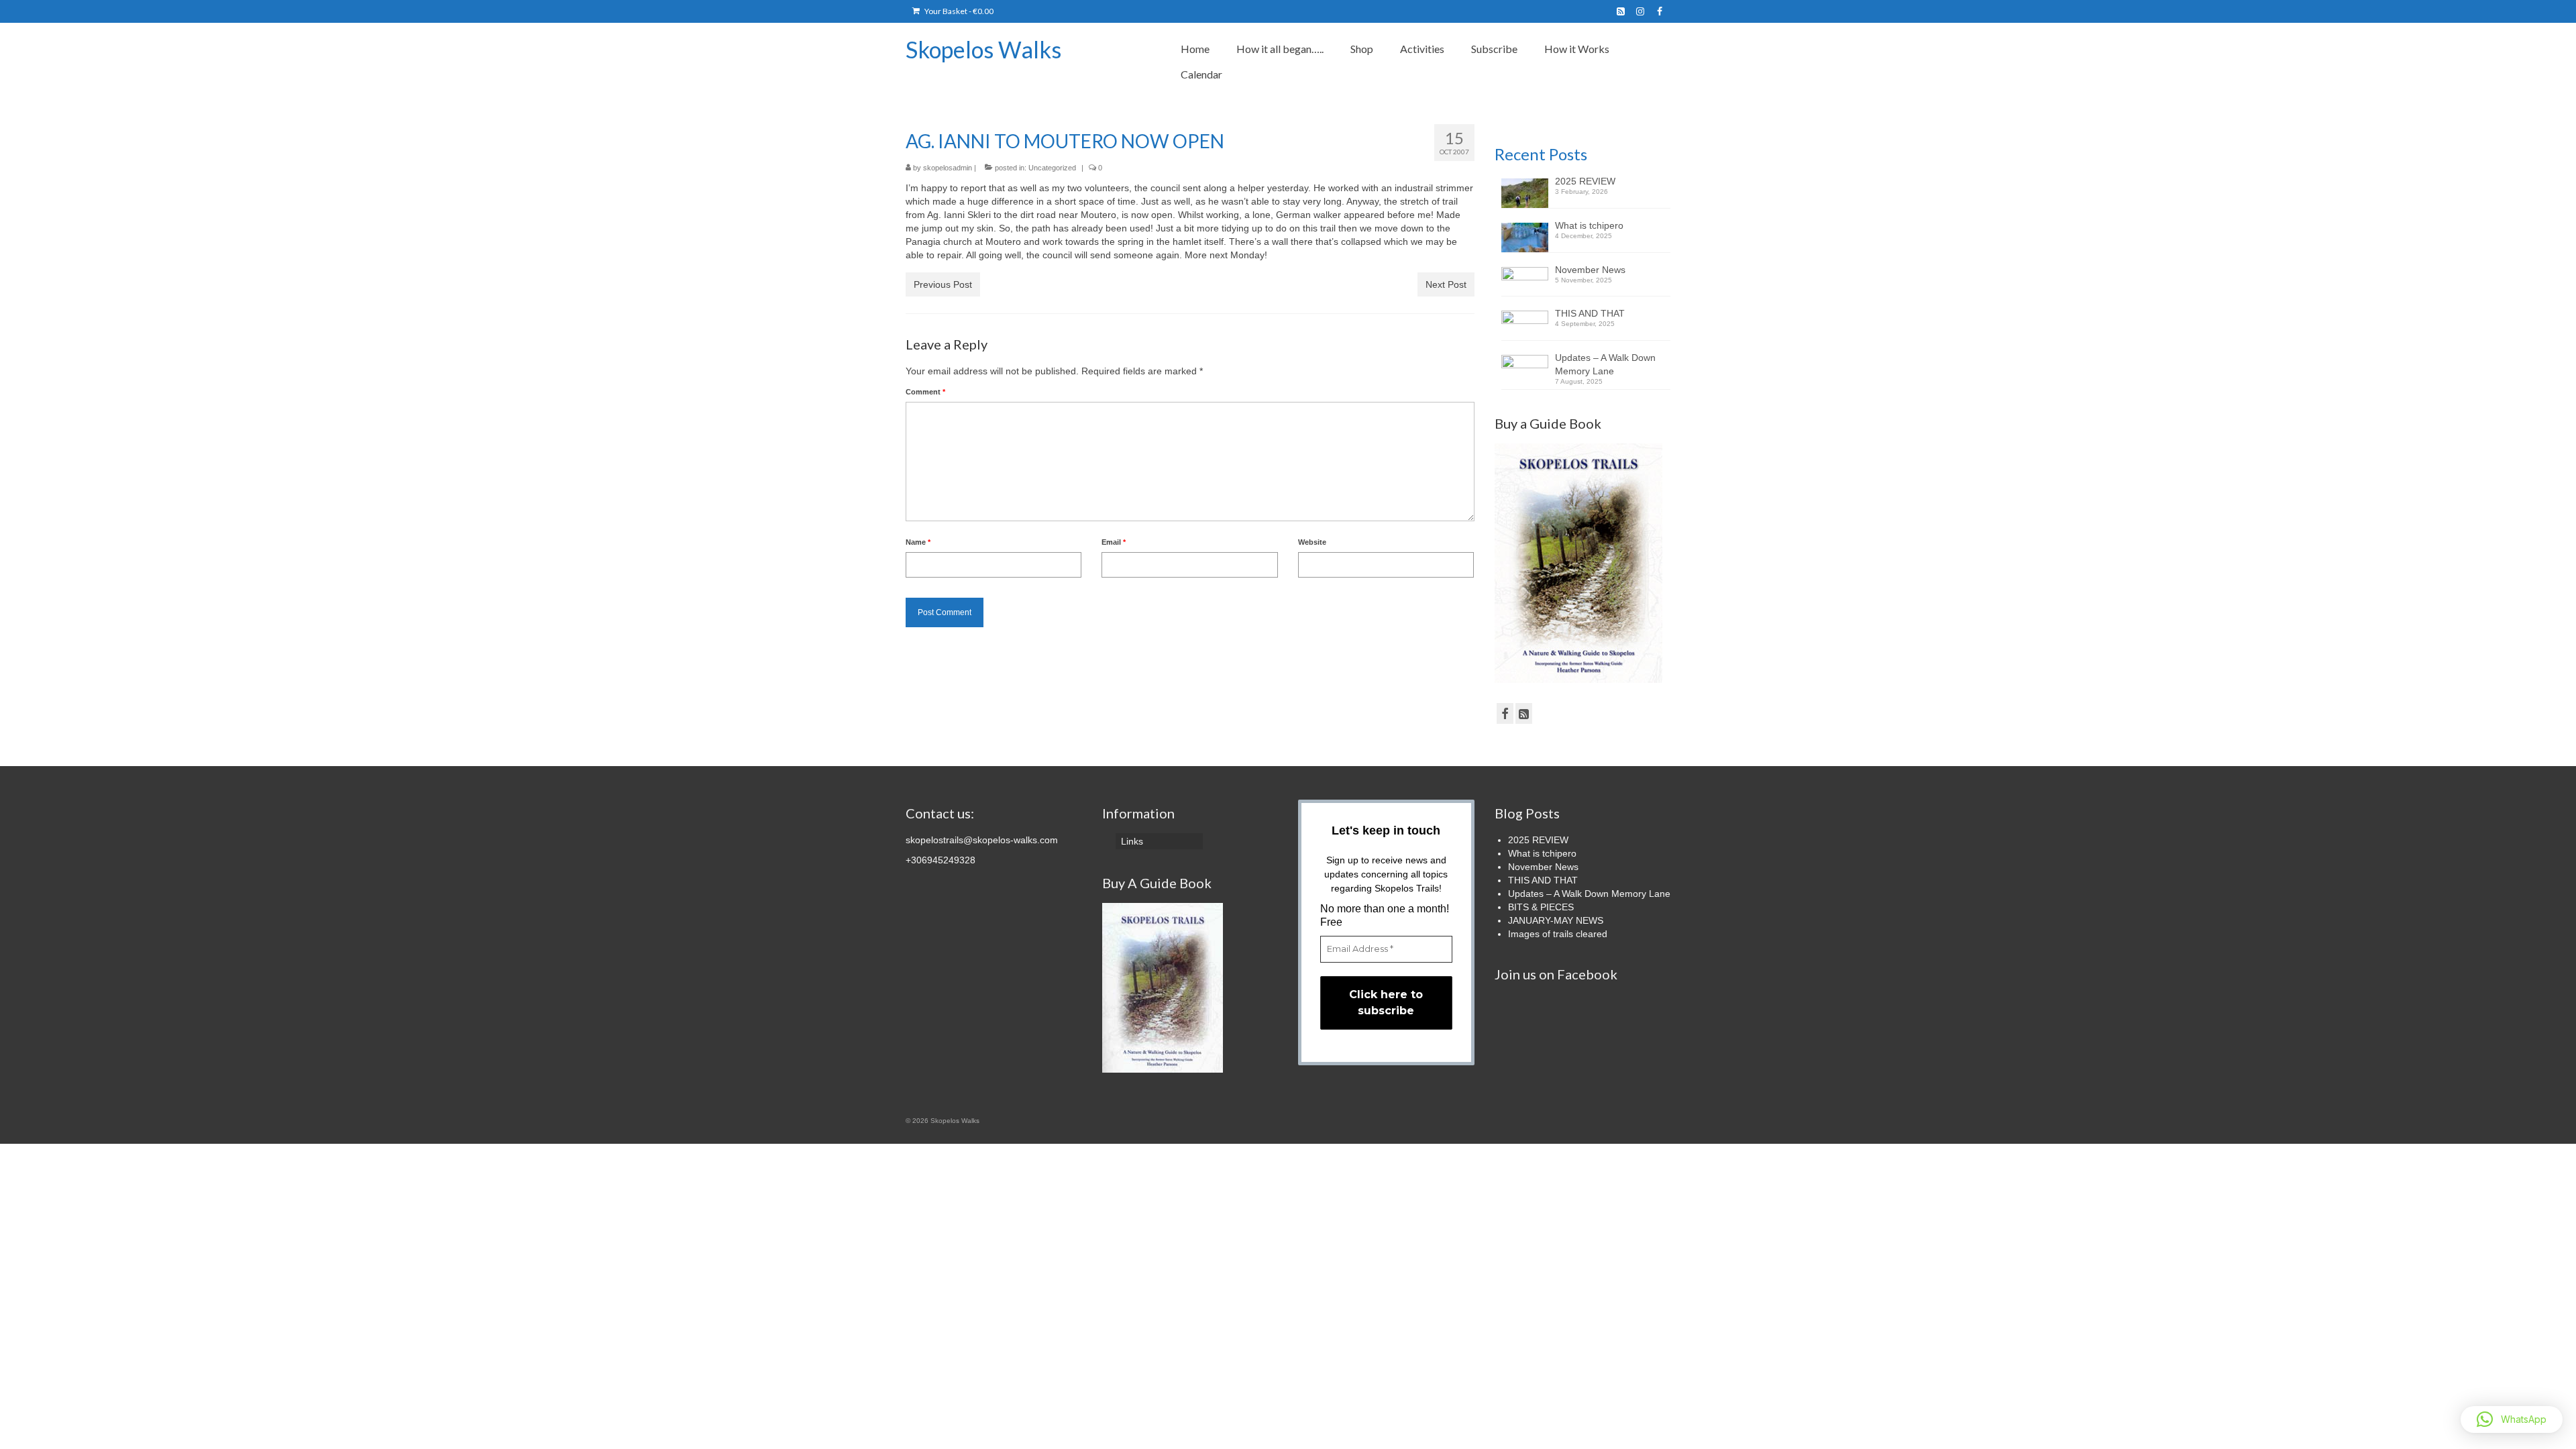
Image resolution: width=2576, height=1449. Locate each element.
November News (1590, 270)
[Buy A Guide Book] (1163, 987)
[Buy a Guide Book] (1578, 562)
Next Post (1446, 284)
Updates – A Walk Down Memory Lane (1605, 364)
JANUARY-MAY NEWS (1556, 920)
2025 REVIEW (1585, 181)
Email (1114, 542)
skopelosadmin (948, 168)
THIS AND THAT (1590, 313)
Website (1312, 542)
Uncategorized (1052, 168)
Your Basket (958, 11)
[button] (2512, 1419)
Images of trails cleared (1558, 934)
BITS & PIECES (1541, 907)
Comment (925, 392)
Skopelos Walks (983, 49)
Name (918, 542)
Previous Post (943, 284)
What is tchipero (1589, 225)
